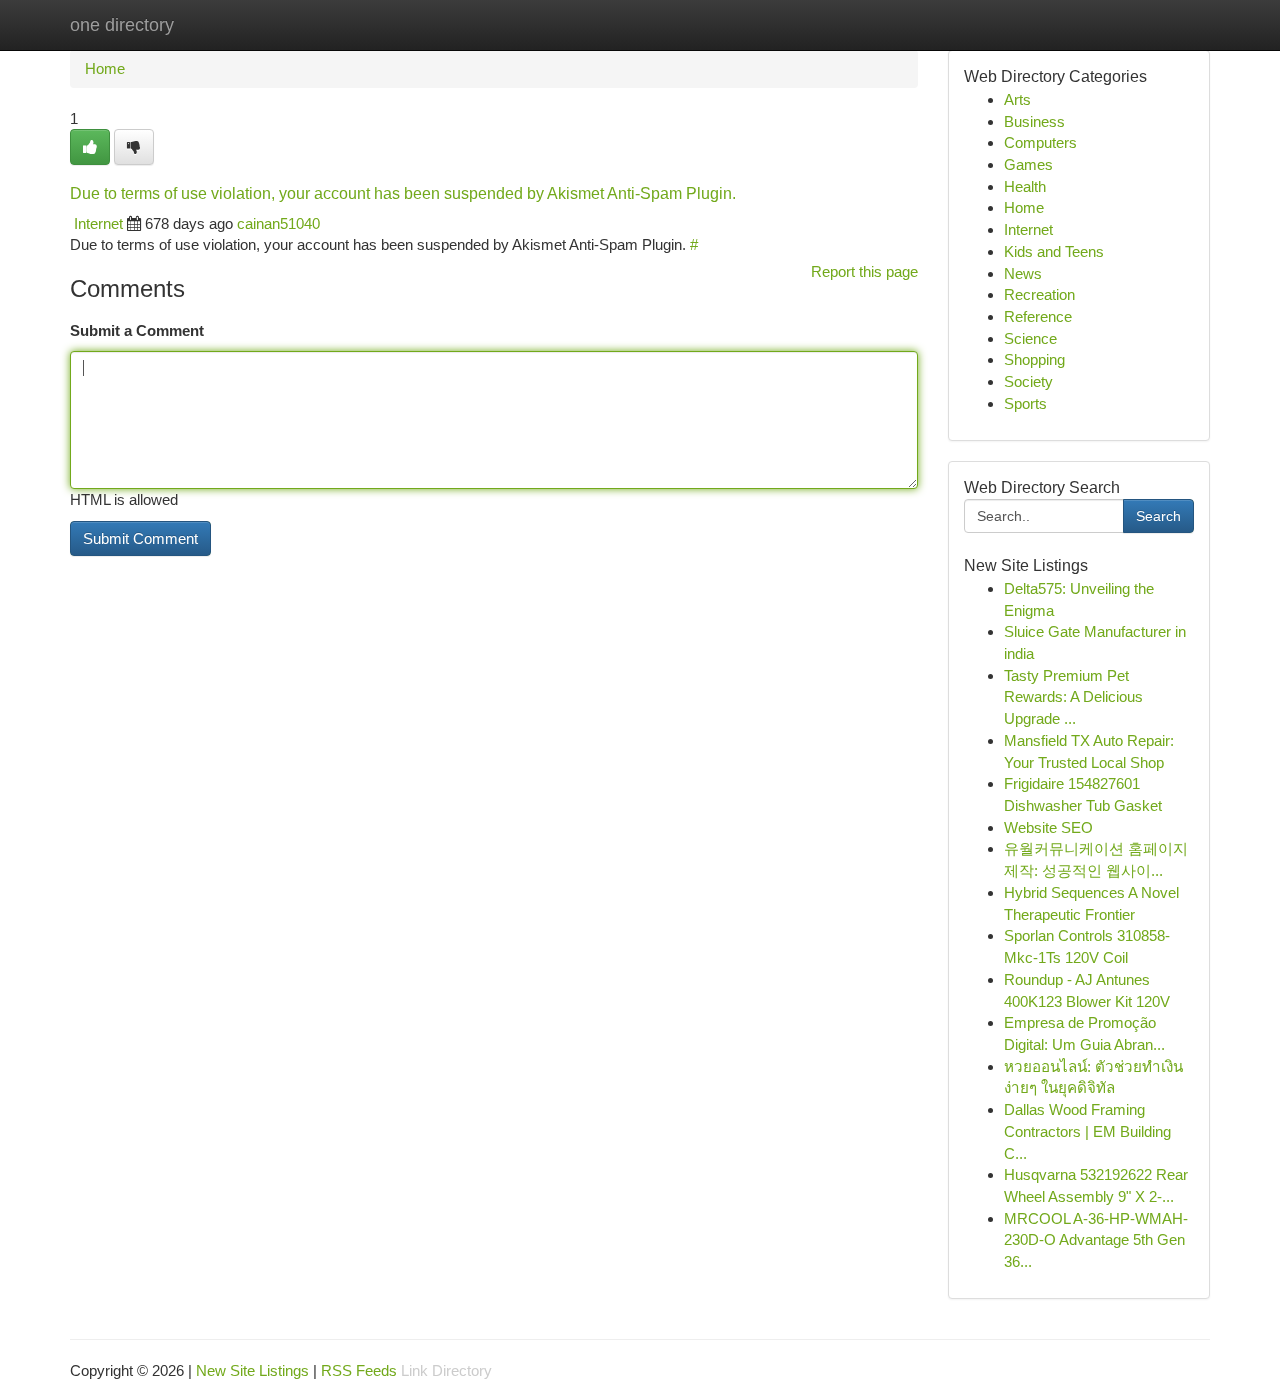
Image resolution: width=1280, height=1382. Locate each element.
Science (1030, 338)
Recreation (1039, 294)
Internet (98, 223)
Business (1034, 121)
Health (1025, 186)
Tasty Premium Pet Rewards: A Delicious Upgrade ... (1073, 697)
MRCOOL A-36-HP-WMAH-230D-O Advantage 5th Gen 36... (1096, 1240)
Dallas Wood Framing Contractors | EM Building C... (1087, 1131)
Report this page (864, 271)
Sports (1025, 403)
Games (1028, 164)
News (1023, 273)
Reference (1038, 316)
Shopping (1034, 359)
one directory (122, 25)
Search (1158, 516)
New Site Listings (252, 1370)
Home (105, 68)
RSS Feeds (359, 1370)
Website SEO (1048, 827)
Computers (1040, 142)
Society (1028, 381)
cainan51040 (278, 223)
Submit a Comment (137, 330)
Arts (1017, 99)
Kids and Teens (1054, 251)
